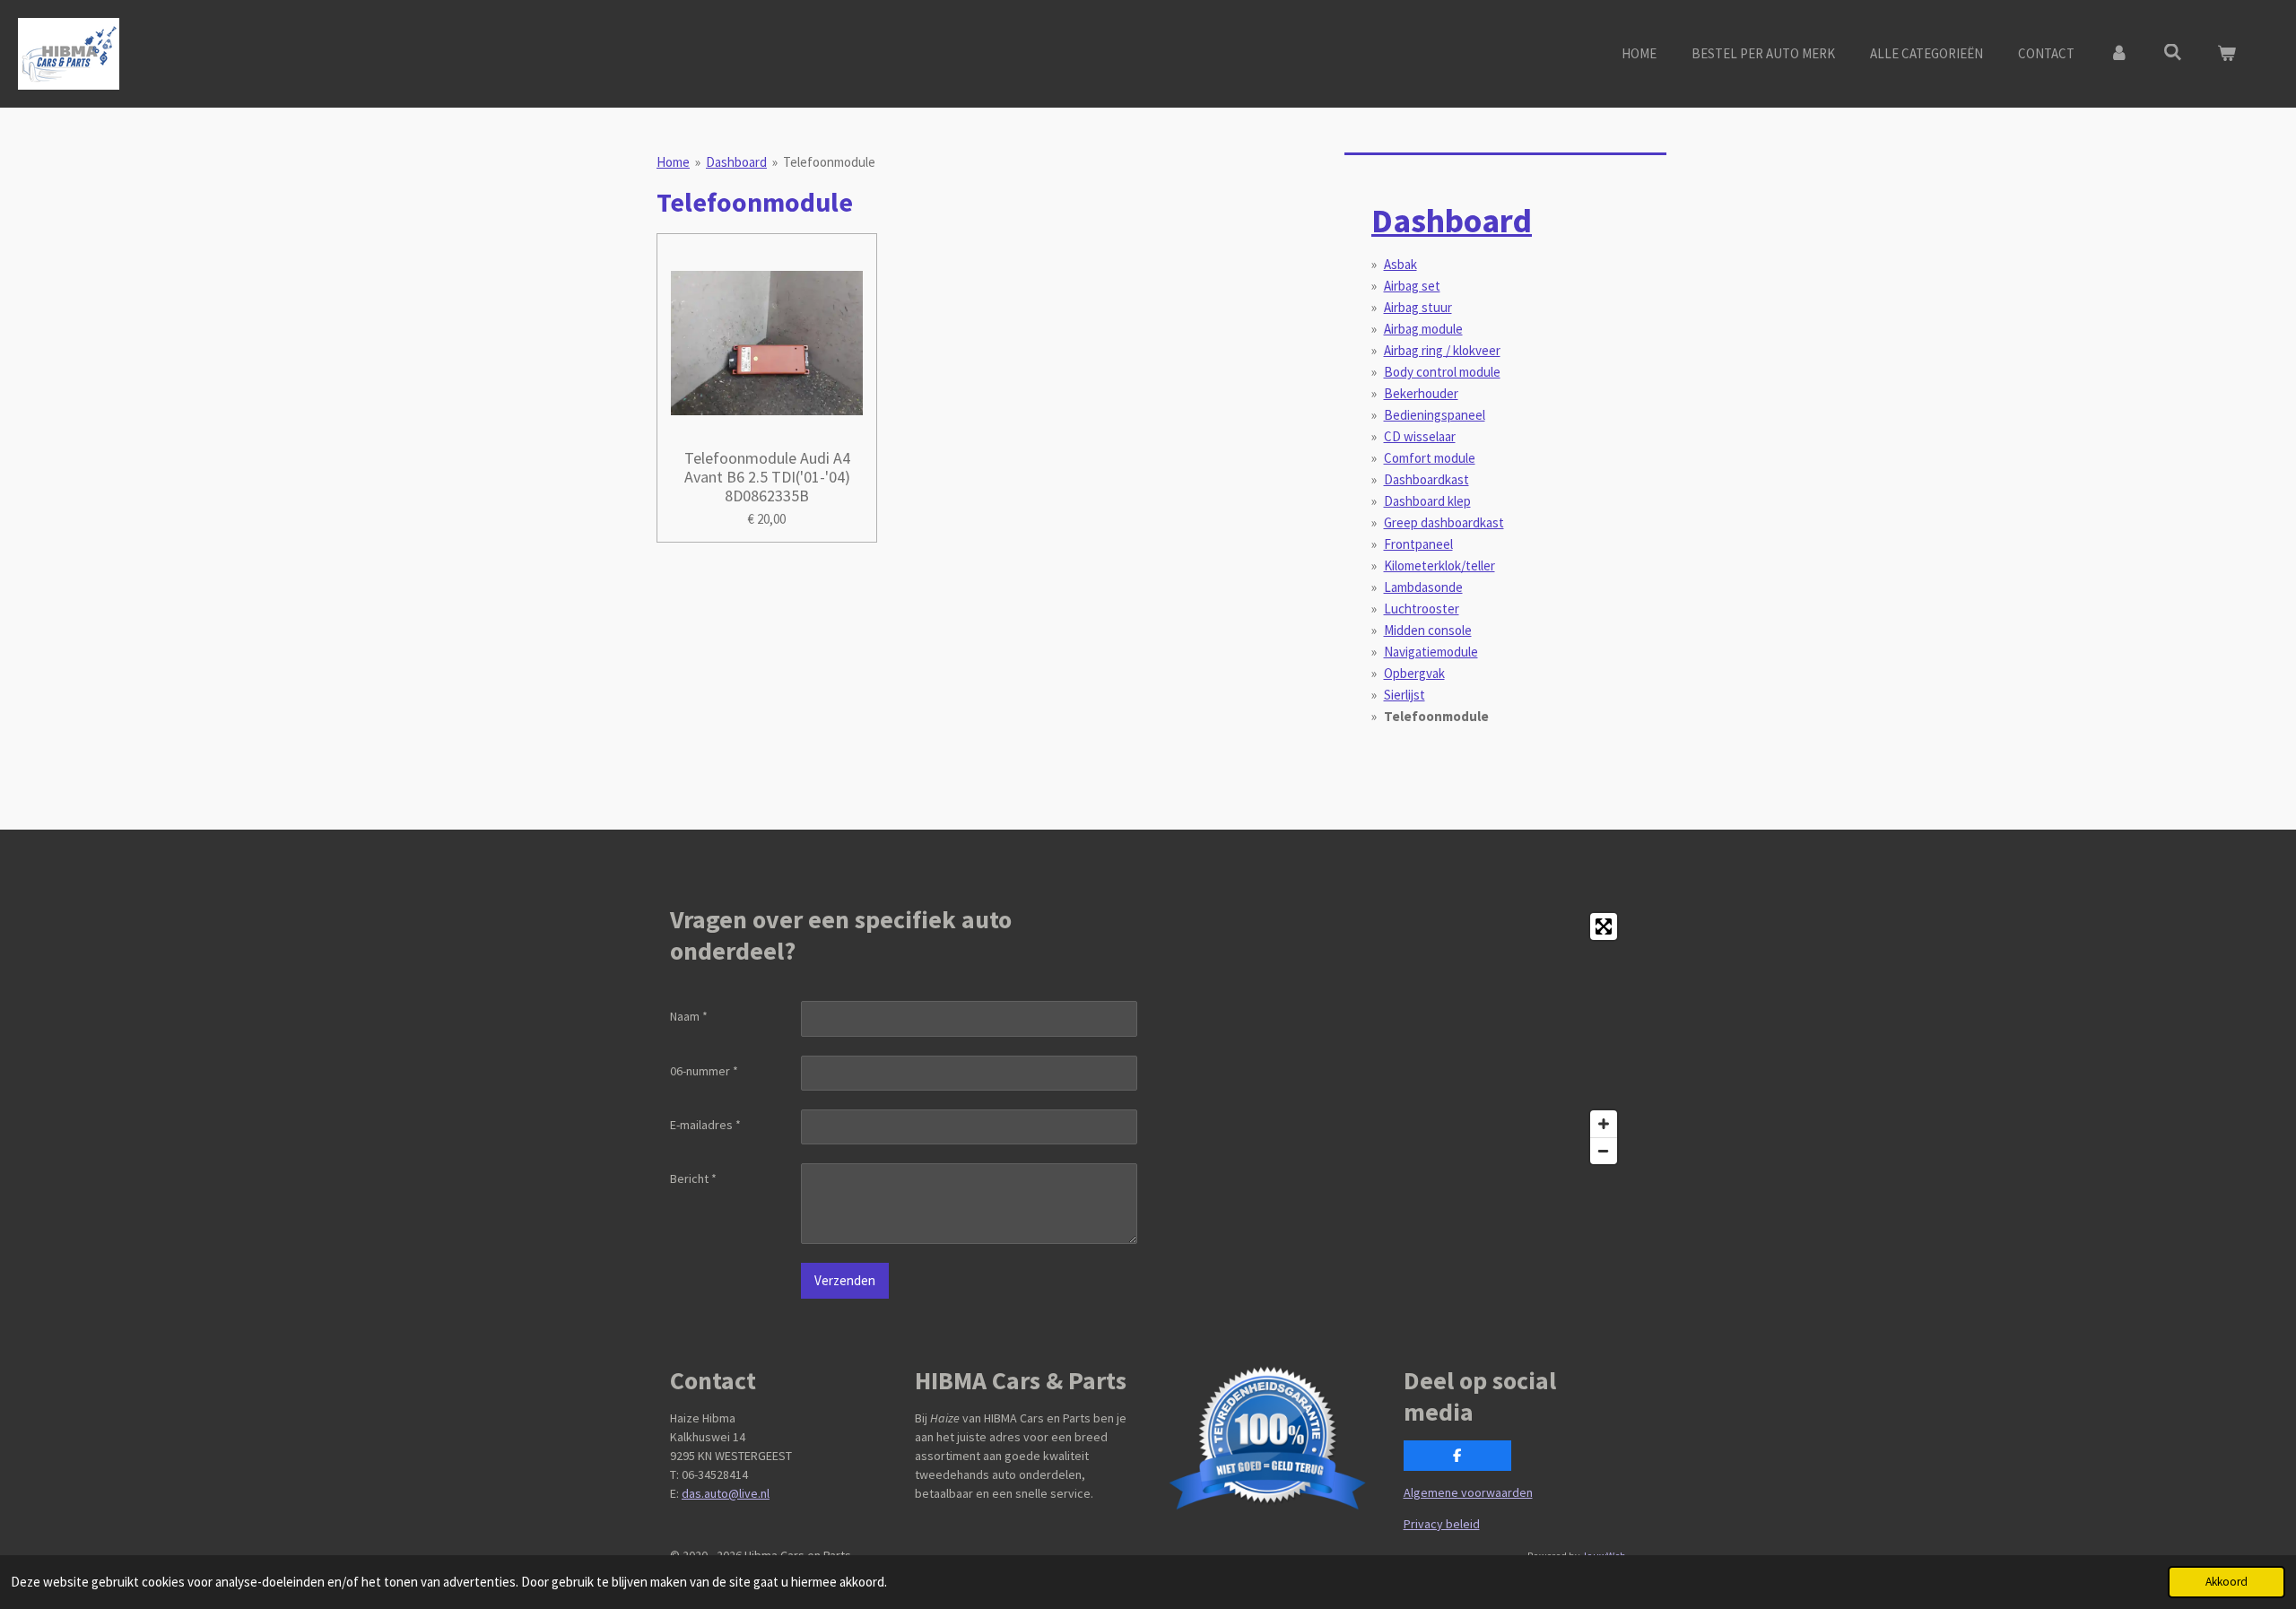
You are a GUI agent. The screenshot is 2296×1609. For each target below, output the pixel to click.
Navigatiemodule (1431, 652)
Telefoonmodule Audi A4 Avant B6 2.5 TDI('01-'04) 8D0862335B (767, 477)
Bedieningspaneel (1435, 415)
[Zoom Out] (1604, 1151)
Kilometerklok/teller (1439, 565)
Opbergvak (1414, 673)
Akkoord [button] (2226, 1582)
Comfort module (1430, 458)
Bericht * (693, 1178)
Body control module (1442, 372)
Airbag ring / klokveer (1442, 350)
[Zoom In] (1604, 1124)
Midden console (1428, 630)
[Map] (1392, 1039)
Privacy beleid (1442, 1524)
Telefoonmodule (829, 162)
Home (673, 162)
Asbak (1400, 264)
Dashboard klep (1427, 501)
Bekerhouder (1421, 393)
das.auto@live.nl (726, 1493)
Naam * (689, 1016)
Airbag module (1423, 329)
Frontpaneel (1418, 544)
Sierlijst (1405, 695)
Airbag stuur (1418, 307)
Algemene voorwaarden (1468, 1492)
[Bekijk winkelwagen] (2226, 54)
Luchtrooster (1422, 609)
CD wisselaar (1420, 436)
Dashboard (736, 162)
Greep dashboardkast (1444, 522)
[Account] (2119, 54)
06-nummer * (704, 1071)
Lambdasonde (1423, 587)
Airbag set (1412, 286)
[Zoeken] (2173, 52)
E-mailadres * (705, 1125)
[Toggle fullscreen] (1604, 926)
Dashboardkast (1426, 479)
